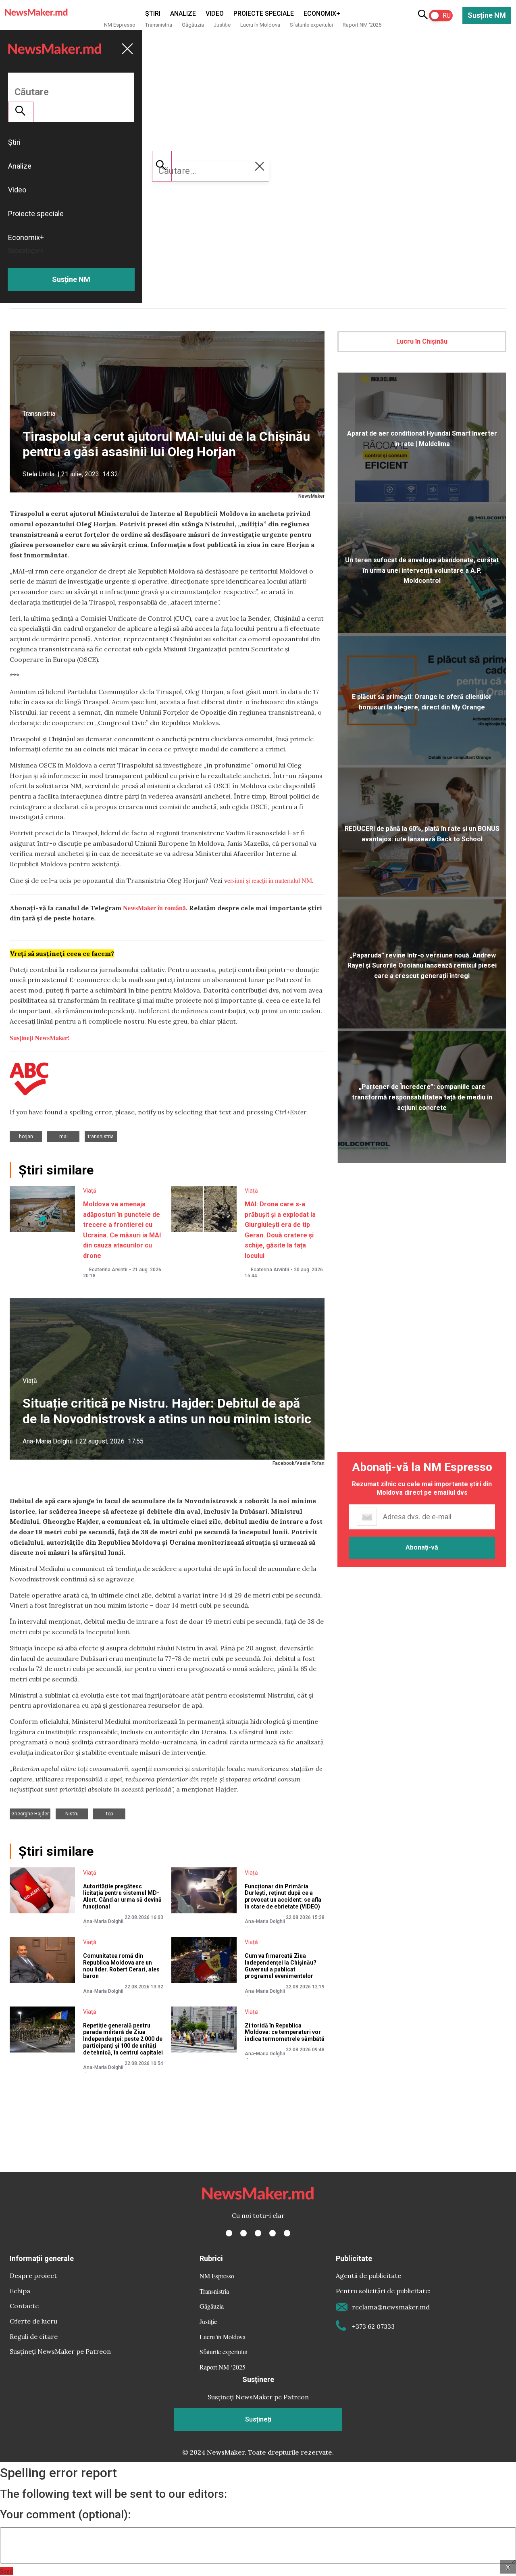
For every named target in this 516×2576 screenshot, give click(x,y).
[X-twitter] (243, 2233)
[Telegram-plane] (287, 2233)
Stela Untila (38, 474)
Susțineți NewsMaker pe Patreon (60, 2351)
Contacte (24, 2306)
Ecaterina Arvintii (108, 1270)
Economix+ (322, 14)
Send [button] (6, 2571)
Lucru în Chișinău (422, 341)
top (109, 1814)
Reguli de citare (34, 2336)
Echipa (20, 2291)
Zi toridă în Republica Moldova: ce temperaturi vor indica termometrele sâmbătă (285, 2032)
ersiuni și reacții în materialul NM (270, 880)
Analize (183, 14)
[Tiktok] (273, 2233)
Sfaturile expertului (311, 25)
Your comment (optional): (65, 2515)
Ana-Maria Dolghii (48, 1441)
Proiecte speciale (264, 14)
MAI (63, 1137)
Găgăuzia (193, 25)
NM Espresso (120, 25)
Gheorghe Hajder (30, 1814)
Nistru (72, 1814)
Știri (153, 14)
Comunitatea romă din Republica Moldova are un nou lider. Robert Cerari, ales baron (121, 1966)
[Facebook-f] (229, 2233)
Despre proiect (33, 2276)
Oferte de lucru (33, 2321)
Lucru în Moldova (260, 25)
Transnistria (159, 25)
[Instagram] (258, 2233)
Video (215, 14)
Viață (90, 1191)
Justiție (222, 25)
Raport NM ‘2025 (362, 25)
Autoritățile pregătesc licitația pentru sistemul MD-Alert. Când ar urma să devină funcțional (122, 1896)
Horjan (26, 1137)
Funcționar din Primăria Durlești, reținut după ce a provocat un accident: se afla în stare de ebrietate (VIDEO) (283, 1896)
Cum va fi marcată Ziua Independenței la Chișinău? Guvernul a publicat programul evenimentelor (281, 1966)
